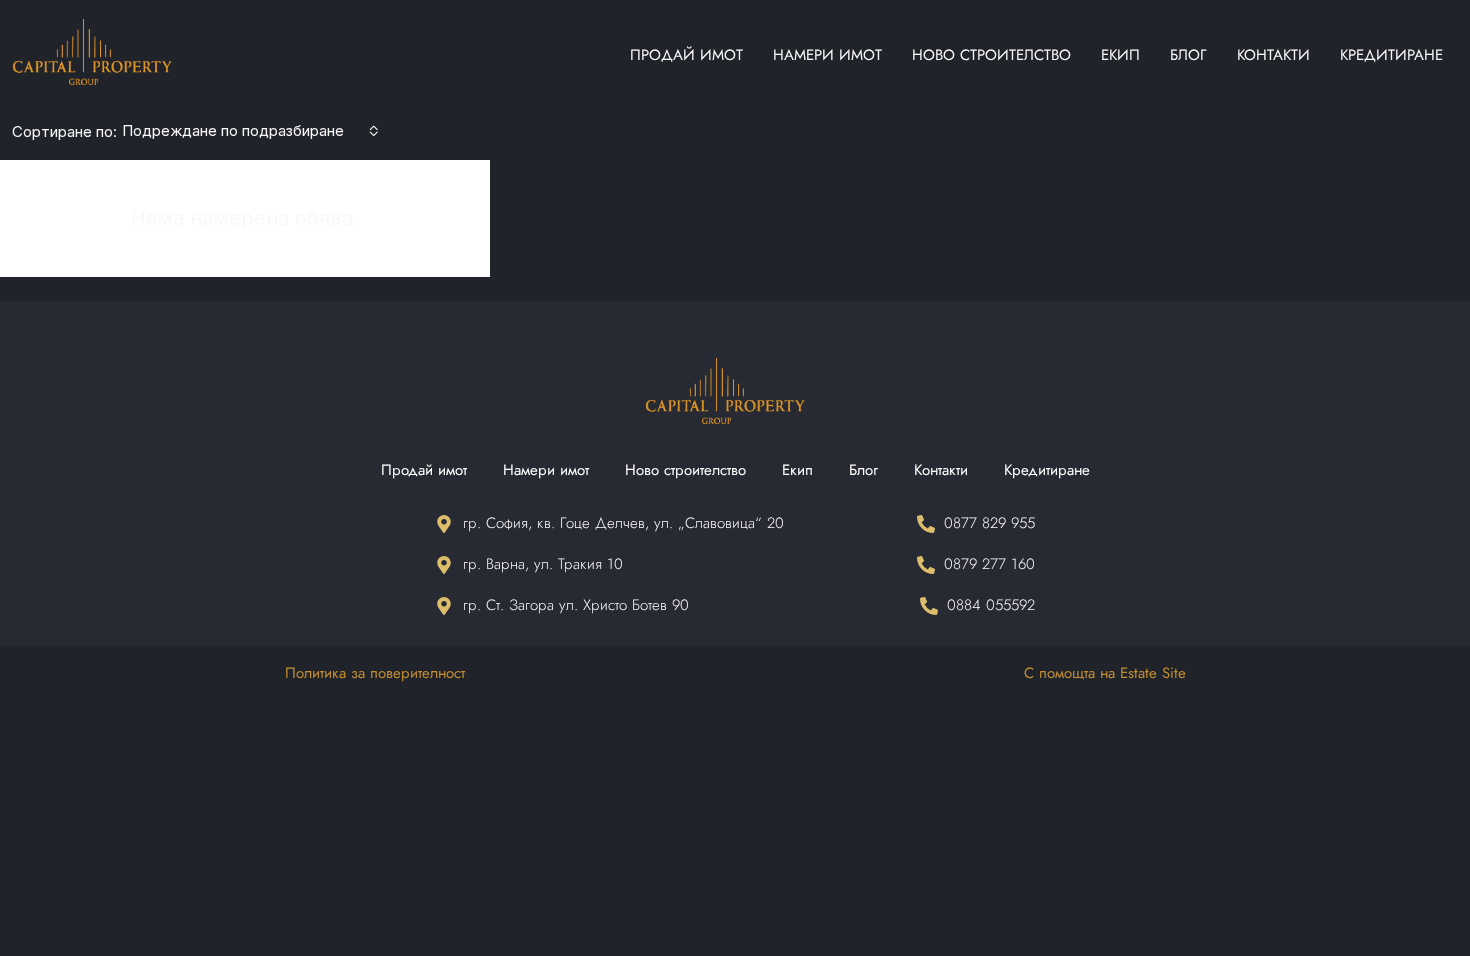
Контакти (1273, 55)
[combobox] (250, 131)
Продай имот (686, 55)
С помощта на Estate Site (1105, 673)
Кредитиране (1391, 55)
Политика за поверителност (375, 673)
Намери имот (827, 55)
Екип (1120, 55)
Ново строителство (991, 55)
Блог (1188, 55)
